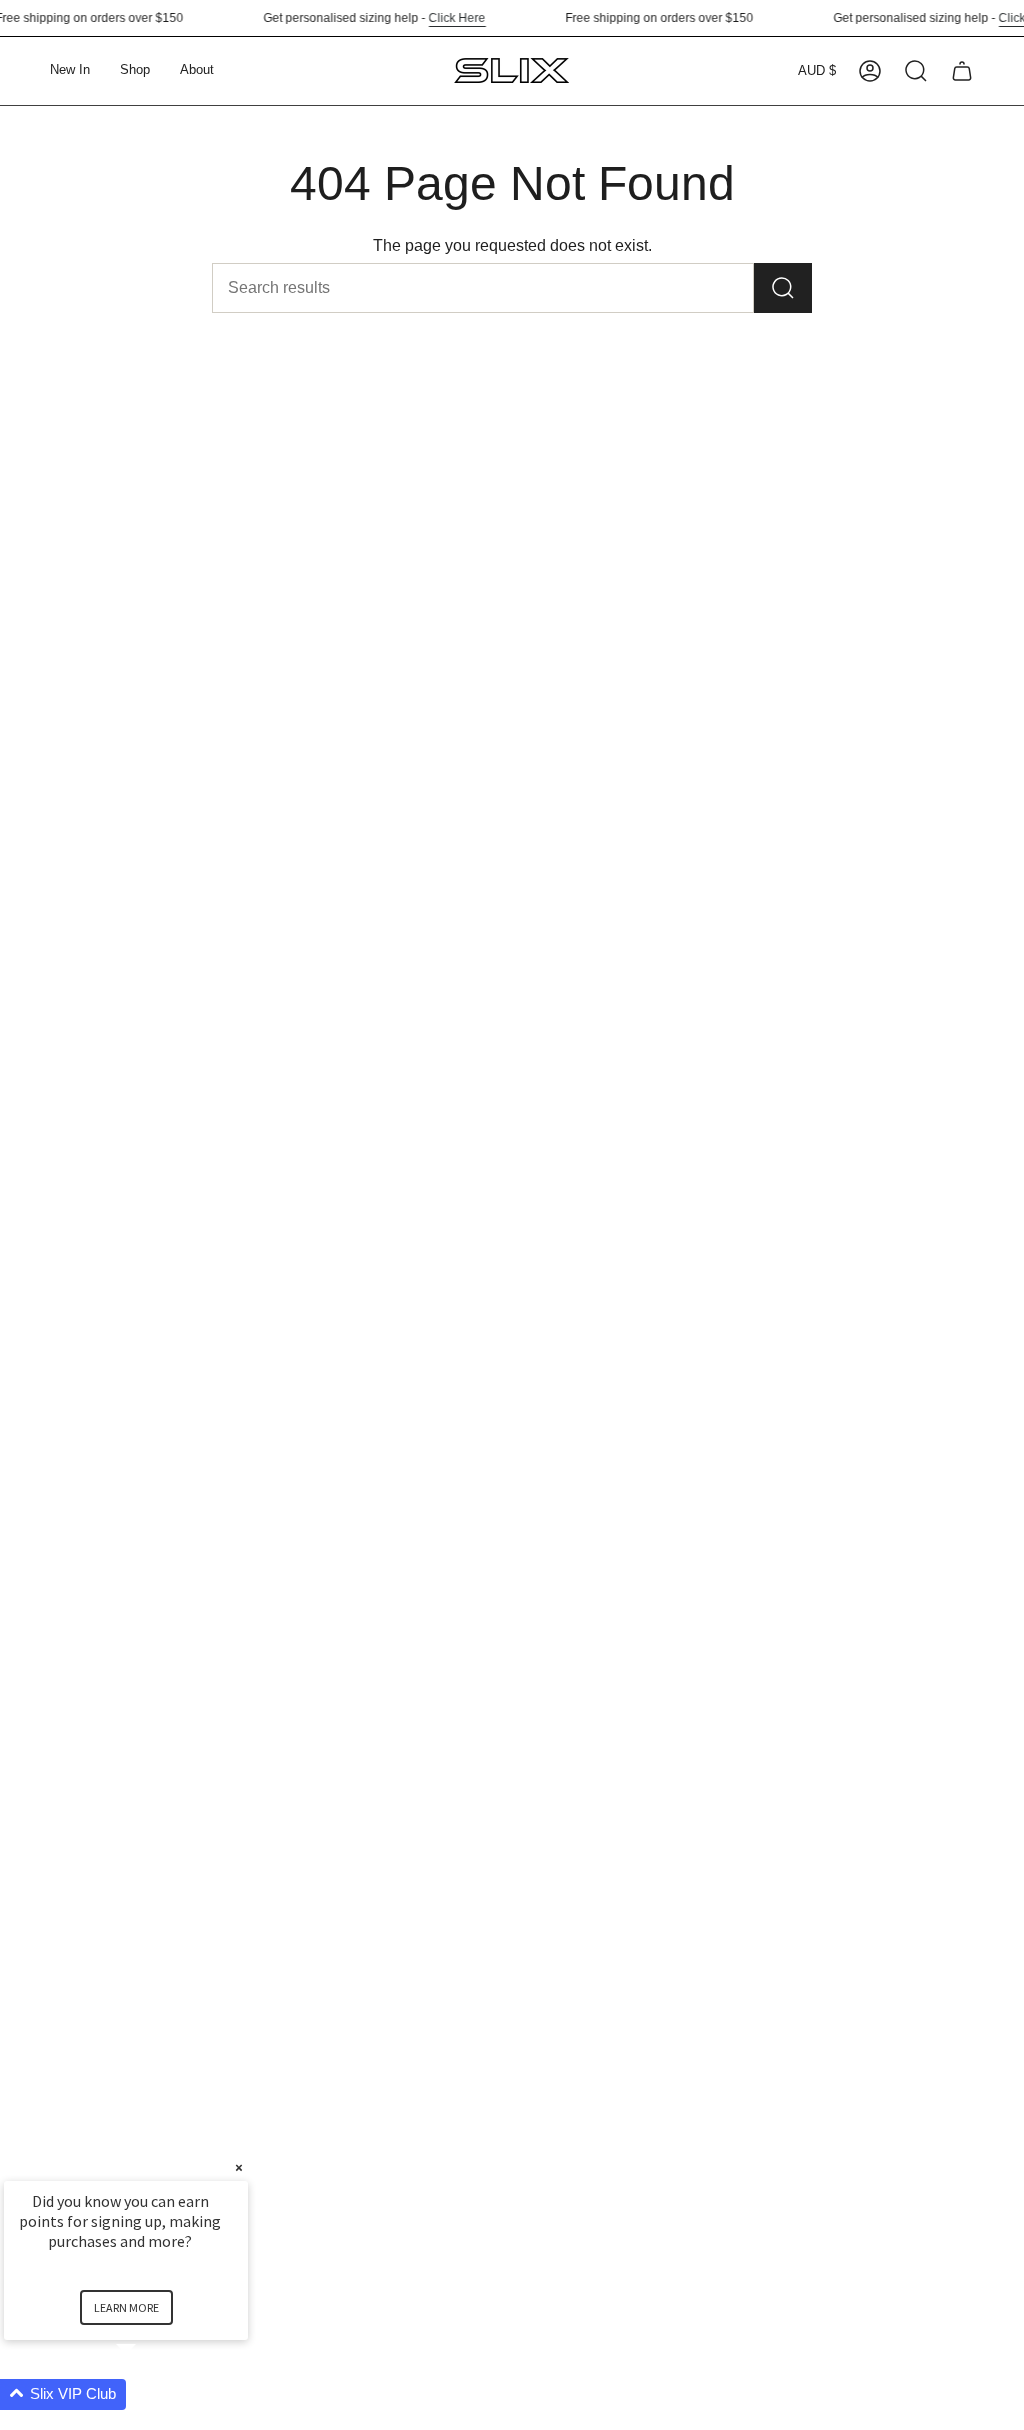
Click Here (444, 18)
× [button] (239, 2167)
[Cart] (962, 71)
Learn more (126, 2307)
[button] (135, 71)
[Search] (783, 288)
